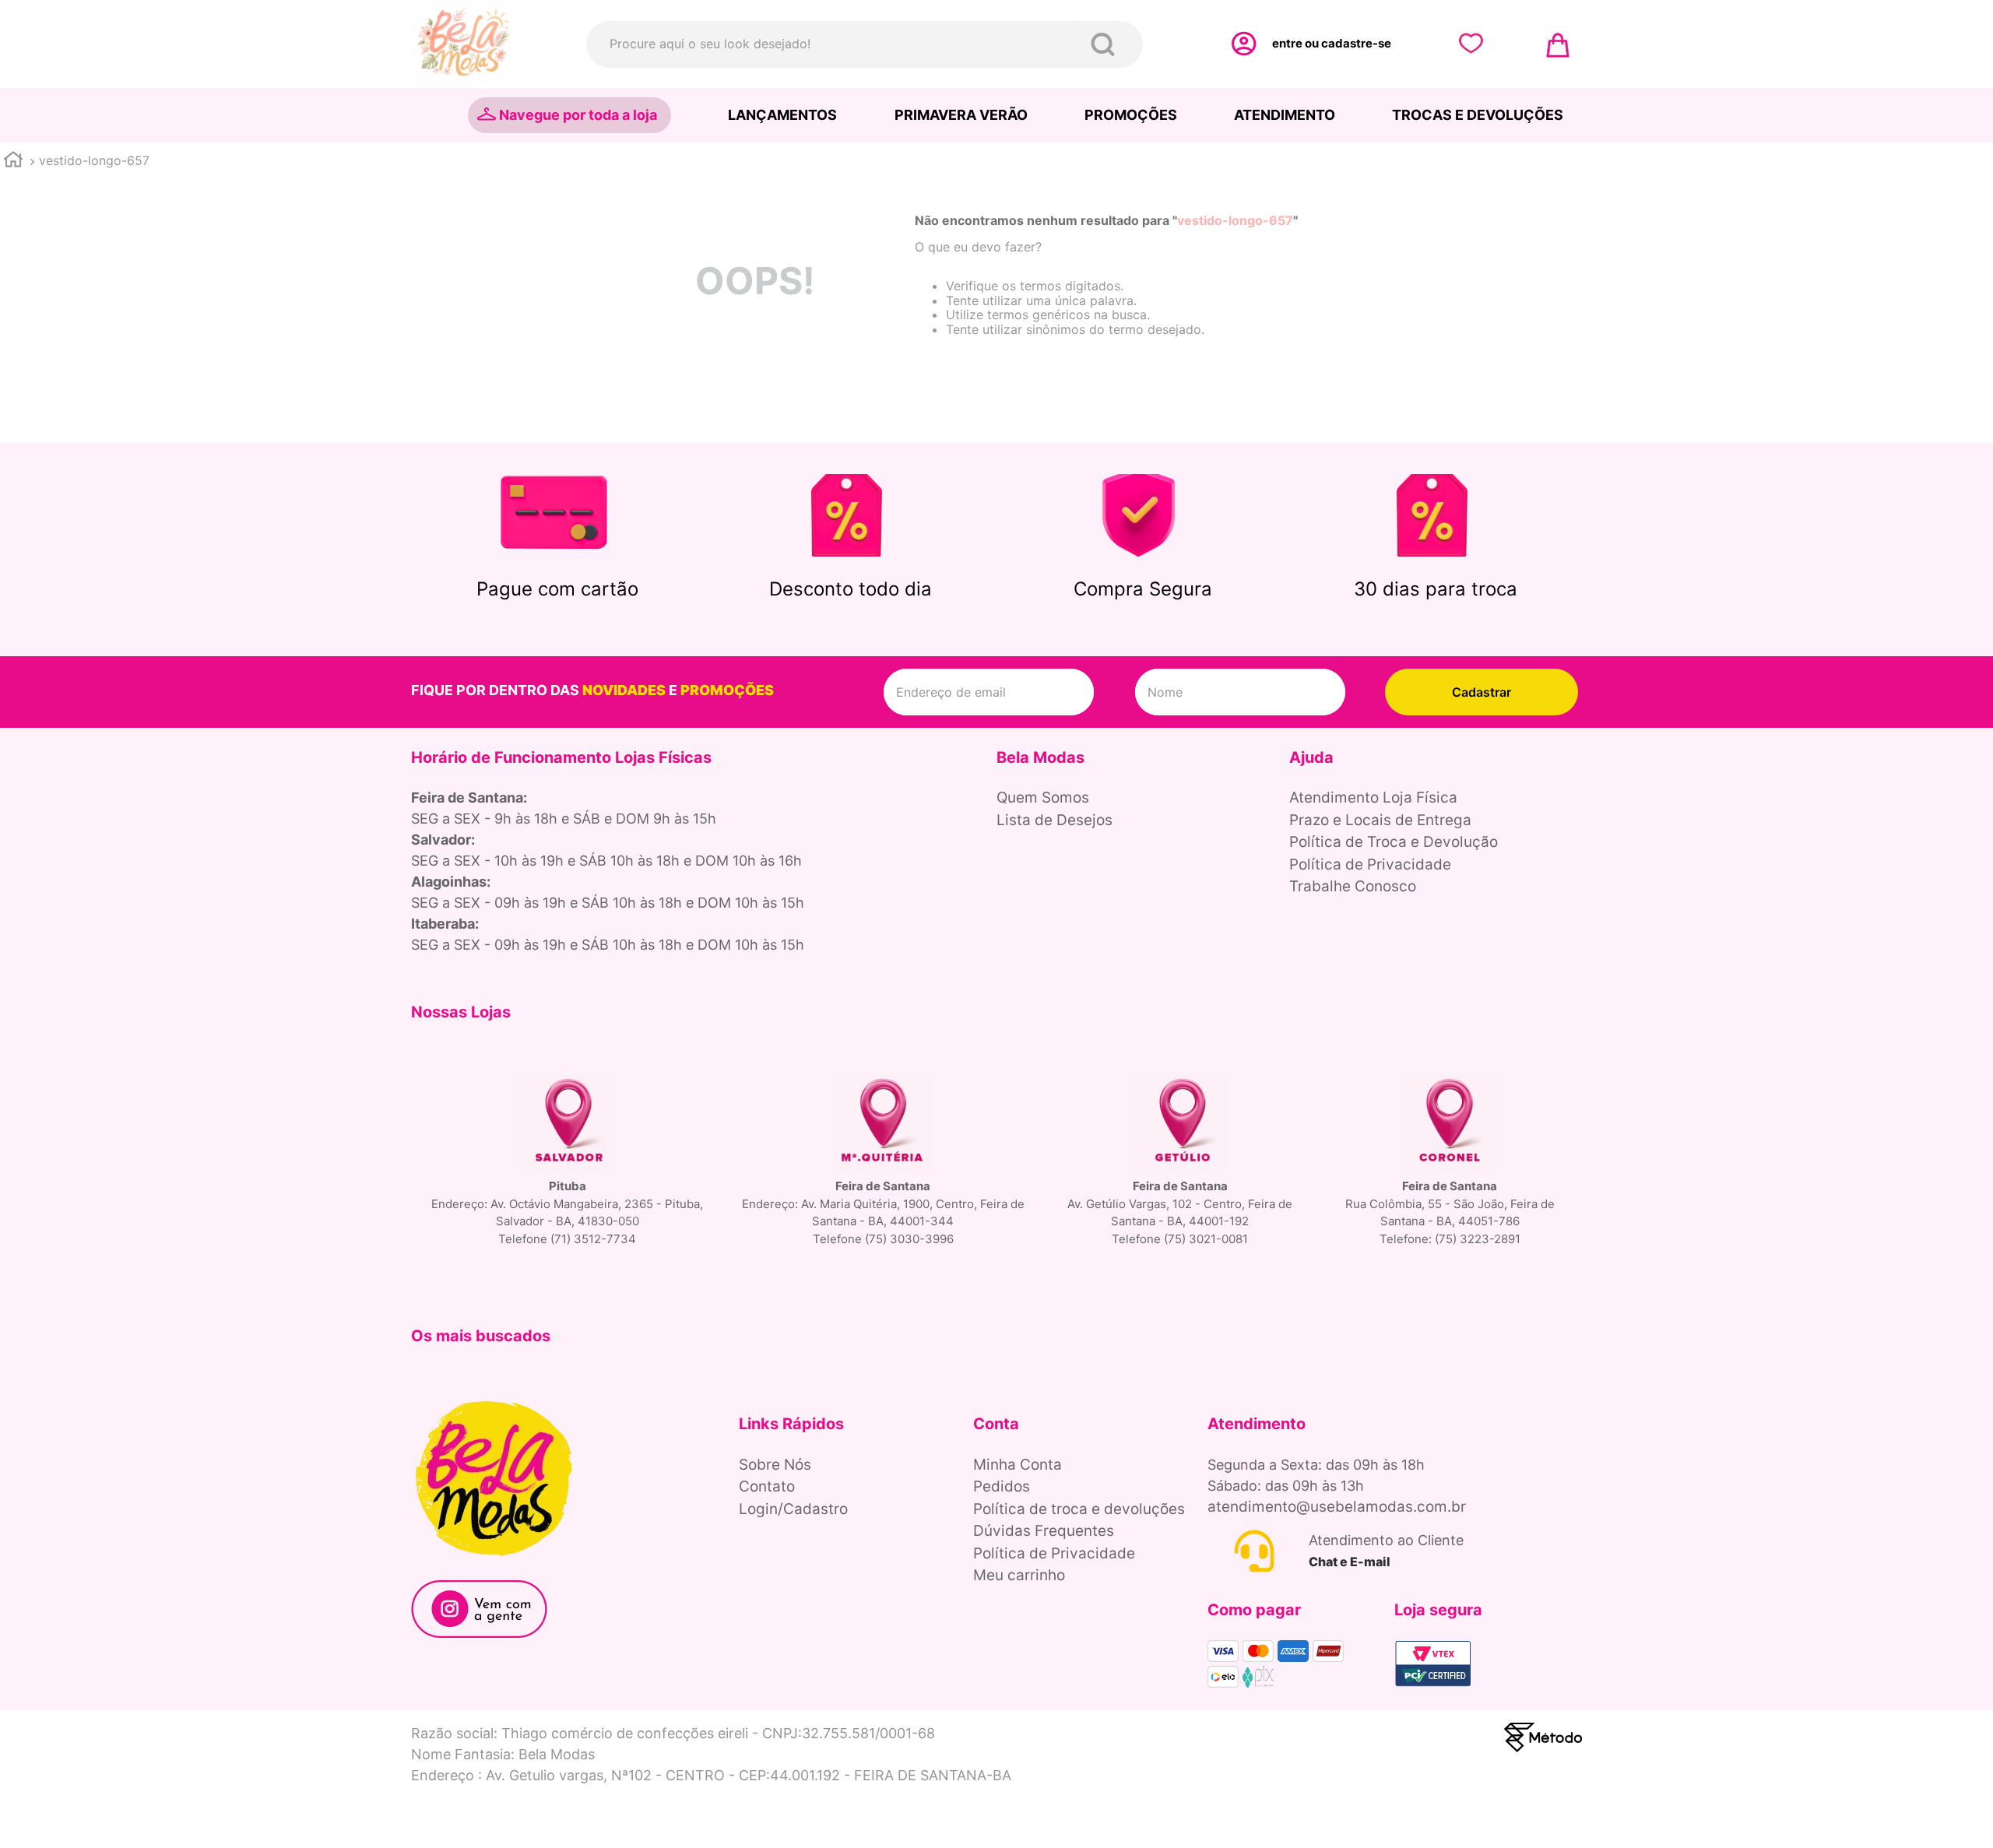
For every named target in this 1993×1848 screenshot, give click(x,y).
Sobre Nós (775, 1465)
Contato (767, 1486)
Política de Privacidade (1370, 864)
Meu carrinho (1019, 1575)
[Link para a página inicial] (13, 162)
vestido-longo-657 (94, 160)
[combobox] (865, 44)
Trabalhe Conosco (1353, 886)
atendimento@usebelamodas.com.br (1337, 1507)
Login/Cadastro (793, 1509)
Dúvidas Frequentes (1044, 1531)
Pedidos (1002, 1486)
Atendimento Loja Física (1373, 798)
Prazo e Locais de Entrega (1380, 820)
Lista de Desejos (1054, 820)
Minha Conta (1018, 1465)
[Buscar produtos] (1106, 44)
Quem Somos (1043, 798)
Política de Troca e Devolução (1394, 842)
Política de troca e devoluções (1079, 1509)
